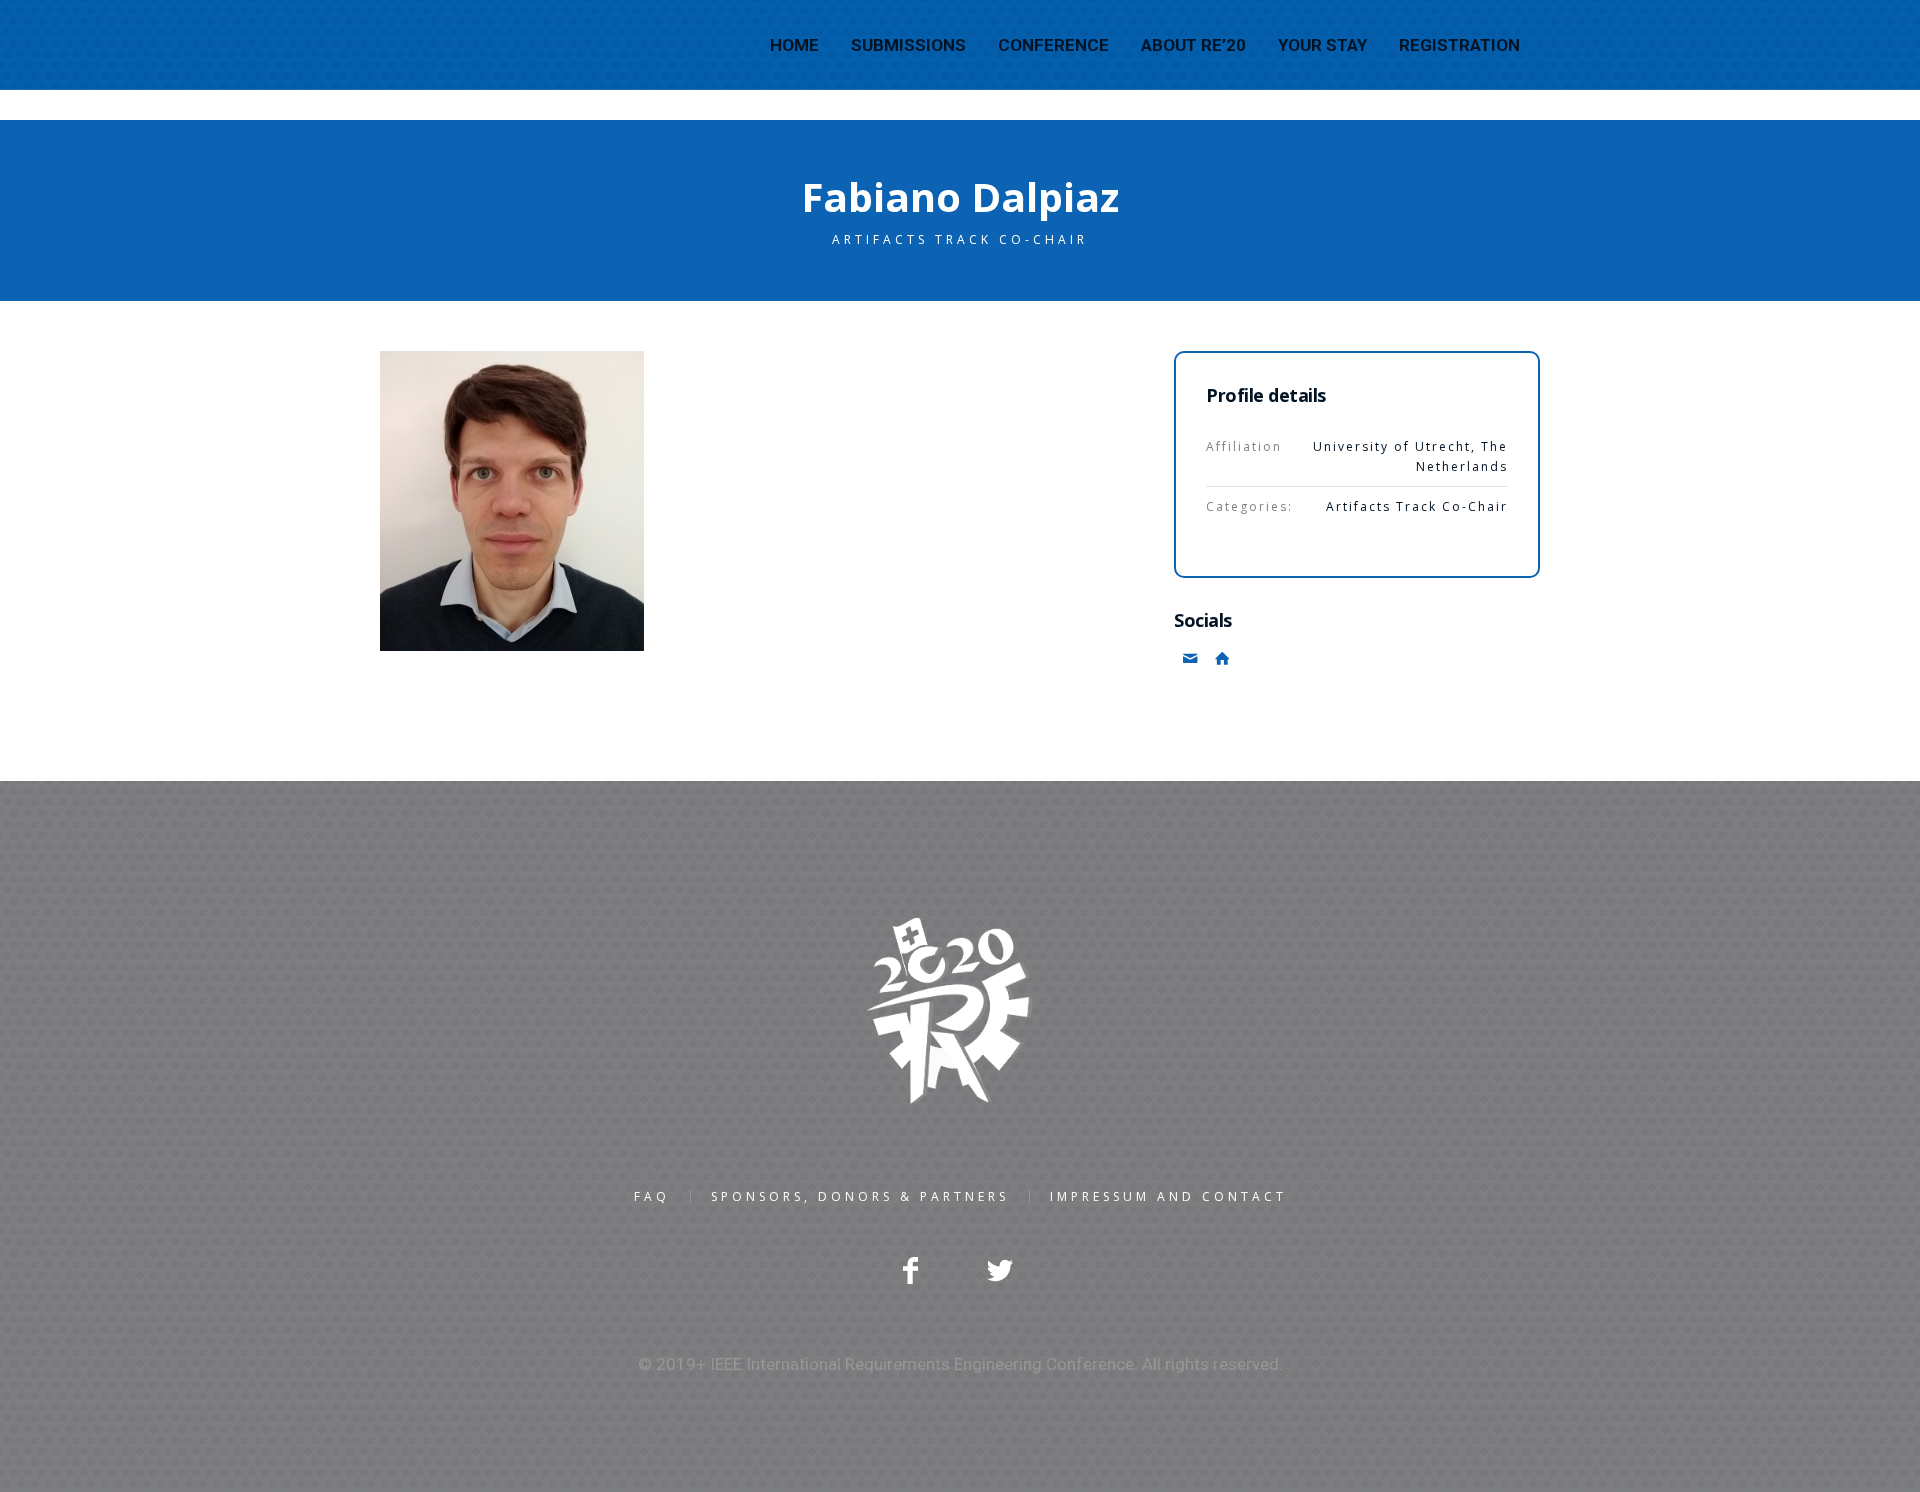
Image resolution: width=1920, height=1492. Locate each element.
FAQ (652, 1197)
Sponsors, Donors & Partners (860, 1197)
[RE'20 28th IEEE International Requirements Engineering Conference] (960, 1011)
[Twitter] (1000, 1270)
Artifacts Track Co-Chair (1417, 506)
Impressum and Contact (1168, 1197)
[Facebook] (910, 1270)
